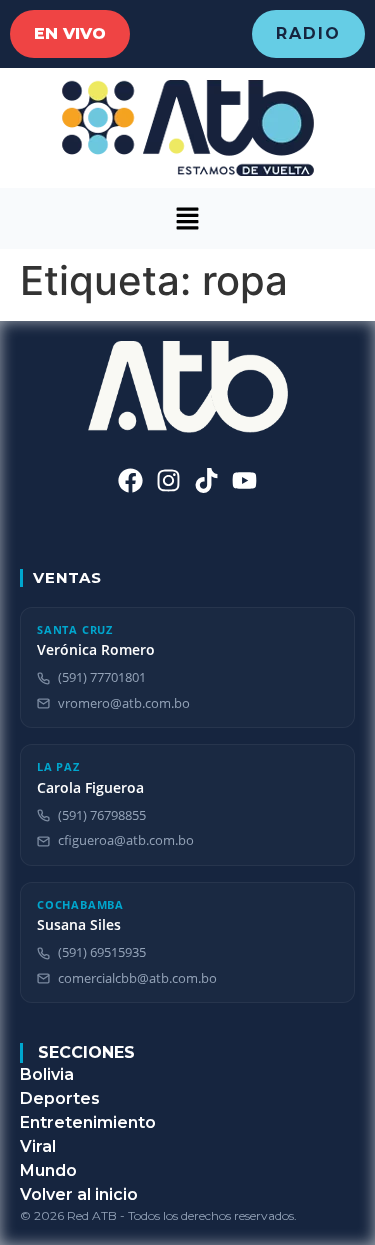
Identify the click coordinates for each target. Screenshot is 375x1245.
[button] (187, 218)
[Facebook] (130, 480)
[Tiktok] (206, 480)
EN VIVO (70, 33)
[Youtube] (244, 480)
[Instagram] (168, 480)
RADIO (308, 33)
